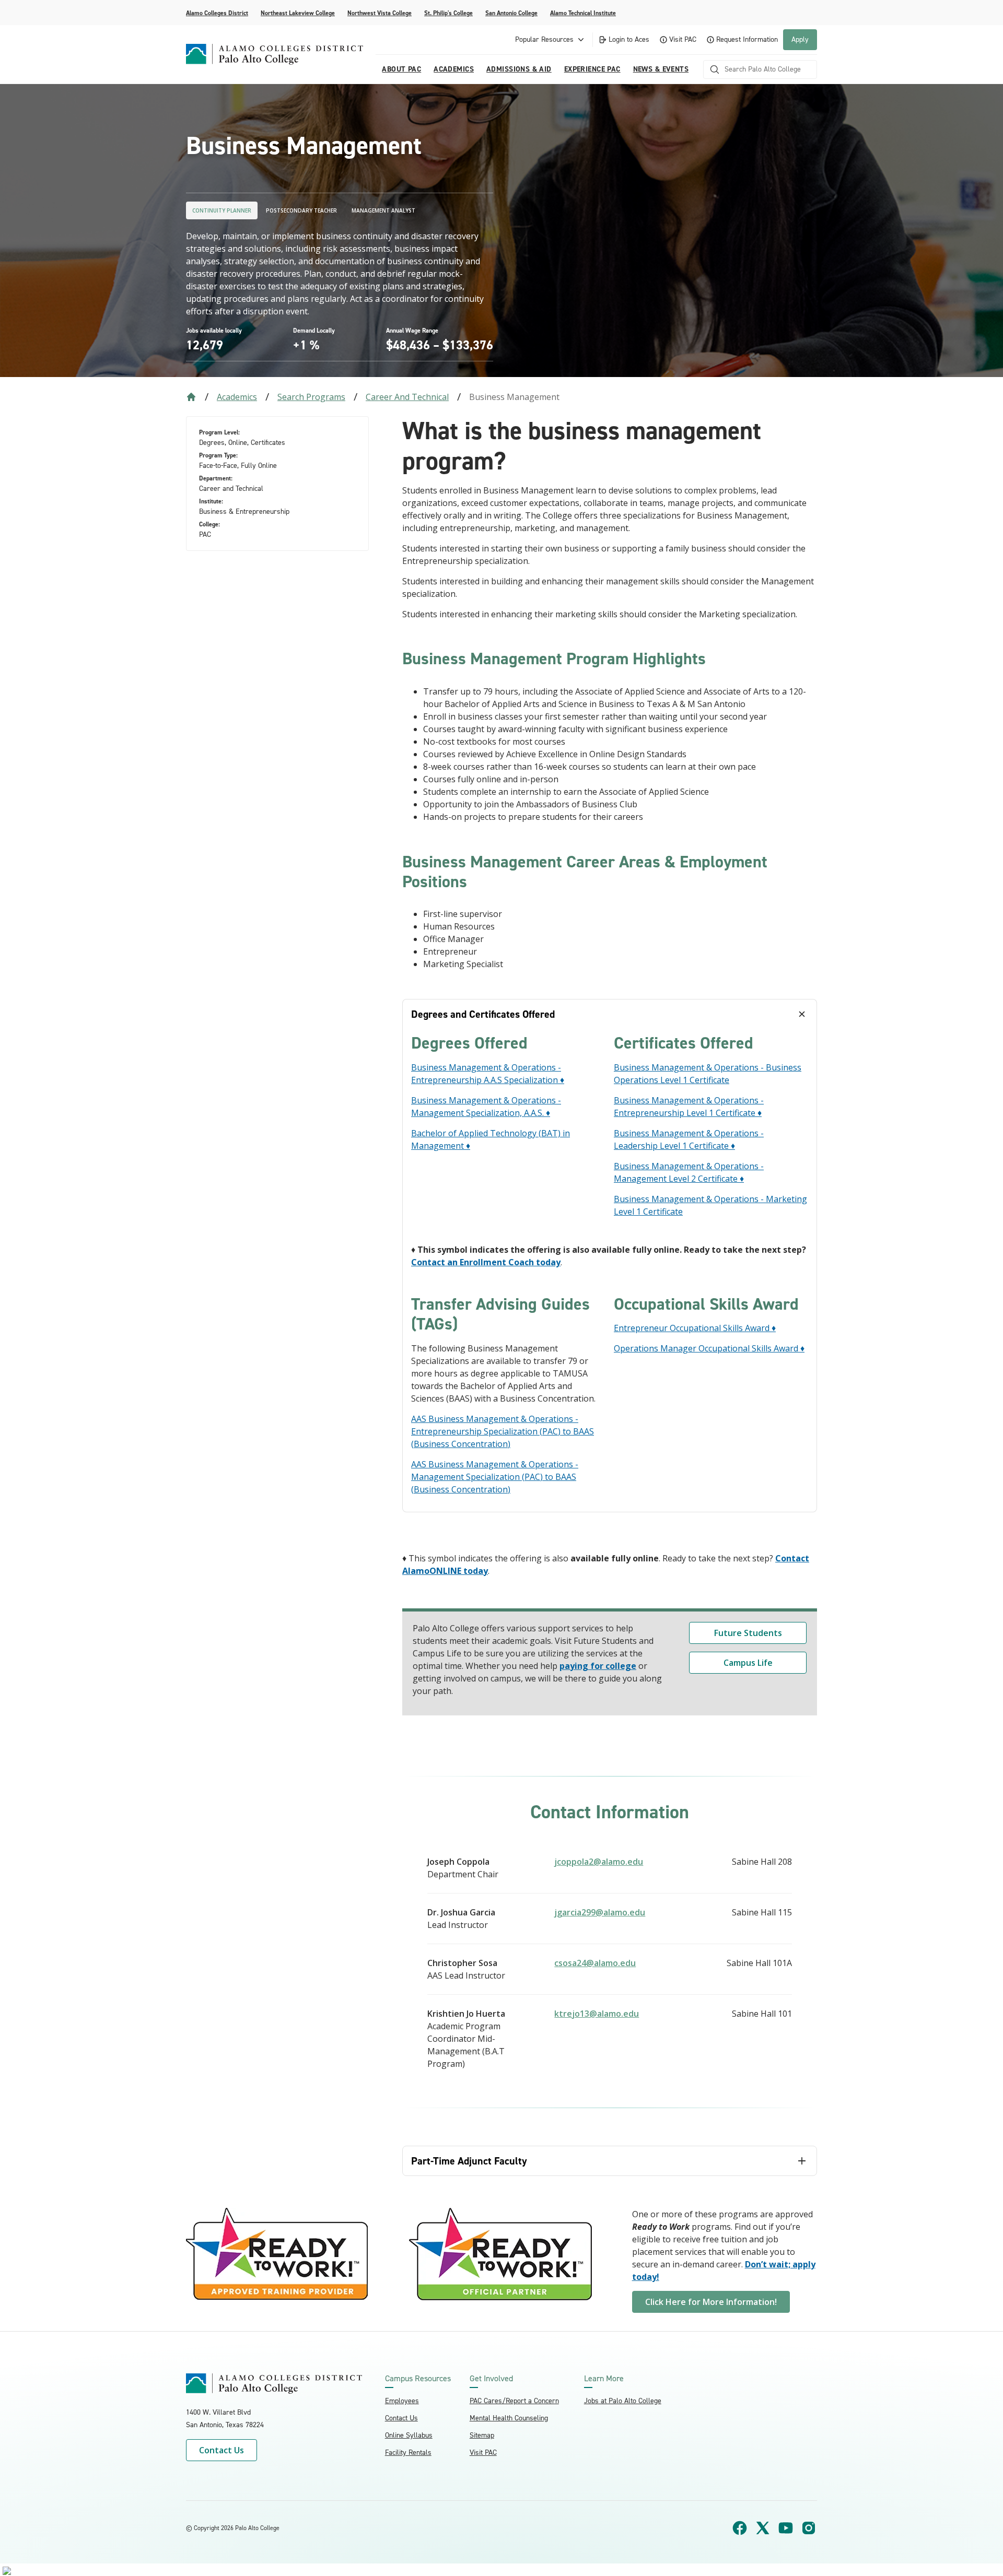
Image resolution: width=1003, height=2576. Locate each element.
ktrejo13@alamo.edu (597, 2014)
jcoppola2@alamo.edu (599, 1862)
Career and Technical (407, 397)
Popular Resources (544, 39)
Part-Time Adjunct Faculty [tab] (469, 2161)
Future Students (748, 1633)
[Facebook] (740, 2528)
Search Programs (311, 397)
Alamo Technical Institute (583, 13)
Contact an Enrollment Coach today (486, 1262)
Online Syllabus (409, 2435)
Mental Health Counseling (509, 2418)
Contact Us (221, 2450)
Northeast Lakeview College (298, 13)
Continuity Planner (222, 210)
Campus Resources (418, 2379)
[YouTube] (786, 2528)
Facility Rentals (408, 2453)
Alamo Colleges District (217, 13)
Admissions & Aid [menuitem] (519, 69)
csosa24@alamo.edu (595, 1963)
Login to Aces (629, 39)
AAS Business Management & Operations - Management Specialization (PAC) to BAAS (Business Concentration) (495, 1477)
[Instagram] (809, 2528)
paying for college (598, 1666)
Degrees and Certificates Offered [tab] (483, 1014)
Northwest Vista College (380, 13)
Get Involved (491, 2379)
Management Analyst (383, 210)
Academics (237, 397)
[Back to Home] (191, 397)
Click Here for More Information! (711, 2302)
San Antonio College (511, 13)
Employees (402, 2401)
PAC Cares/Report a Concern (514, 2401)
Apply (800, 39)
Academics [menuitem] (454, 69)
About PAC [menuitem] (401, 69)
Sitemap (482, 2435)
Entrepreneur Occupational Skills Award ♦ (695, 1328)
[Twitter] (763, 2528)
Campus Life (748, 1663)
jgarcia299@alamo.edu (600, 1912)
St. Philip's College (448, 13)
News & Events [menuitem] (661, 69)
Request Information (747, 39)
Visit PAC (683, 39)
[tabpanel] (610, 1270)
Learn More (604, 2379)
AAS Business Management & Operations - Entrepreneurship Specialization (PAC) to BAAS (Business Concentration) (503, 1431)
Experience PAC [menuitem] (592, 69)
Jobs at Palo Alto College (623, 2401)
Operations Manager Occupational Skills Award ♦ (709, 1348)
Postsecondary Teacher (301, 210)
